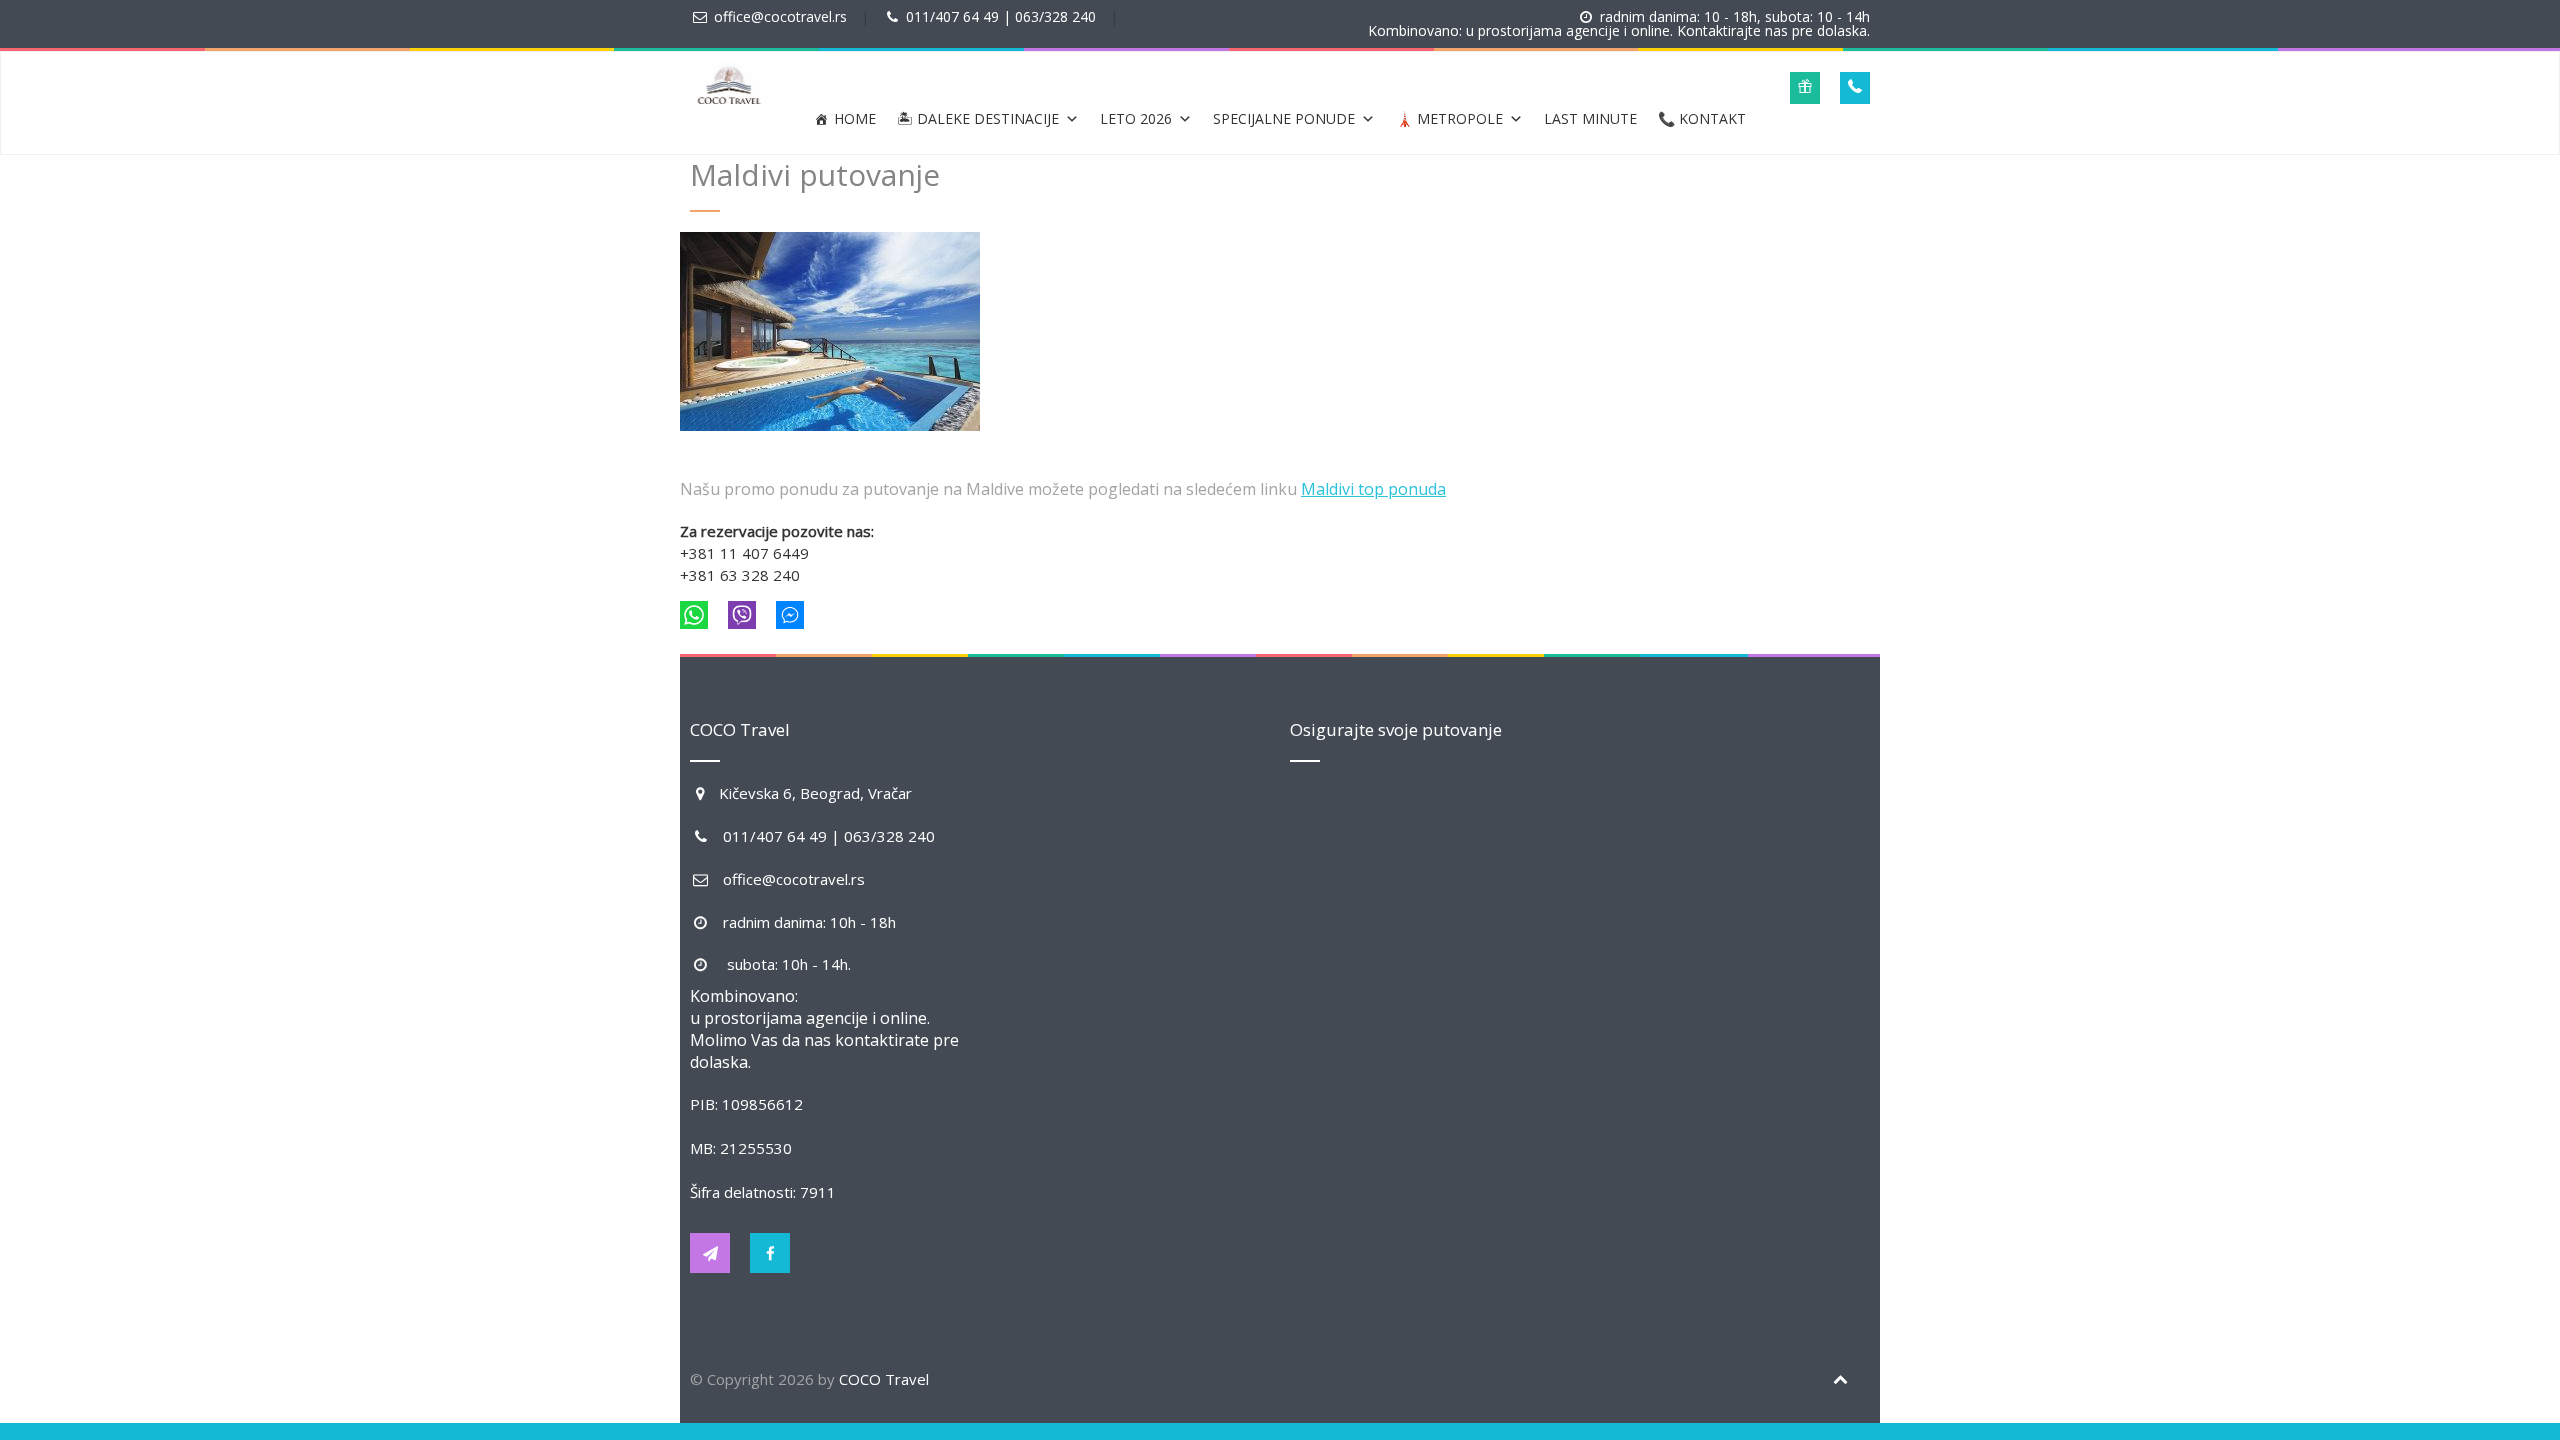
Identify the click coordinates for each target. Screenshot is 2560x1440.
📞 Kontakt (1702, 118)
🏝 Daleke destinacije (978, 118)
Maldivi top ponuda (1373, 489)
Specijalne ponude (1284, 118)
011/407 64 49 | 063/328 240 (1001, 16)
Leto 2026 (1136, 118)
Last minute (1590, 118)
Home (855, 118)
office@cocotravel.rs (780, 16)
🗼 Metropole (1449, 118)
